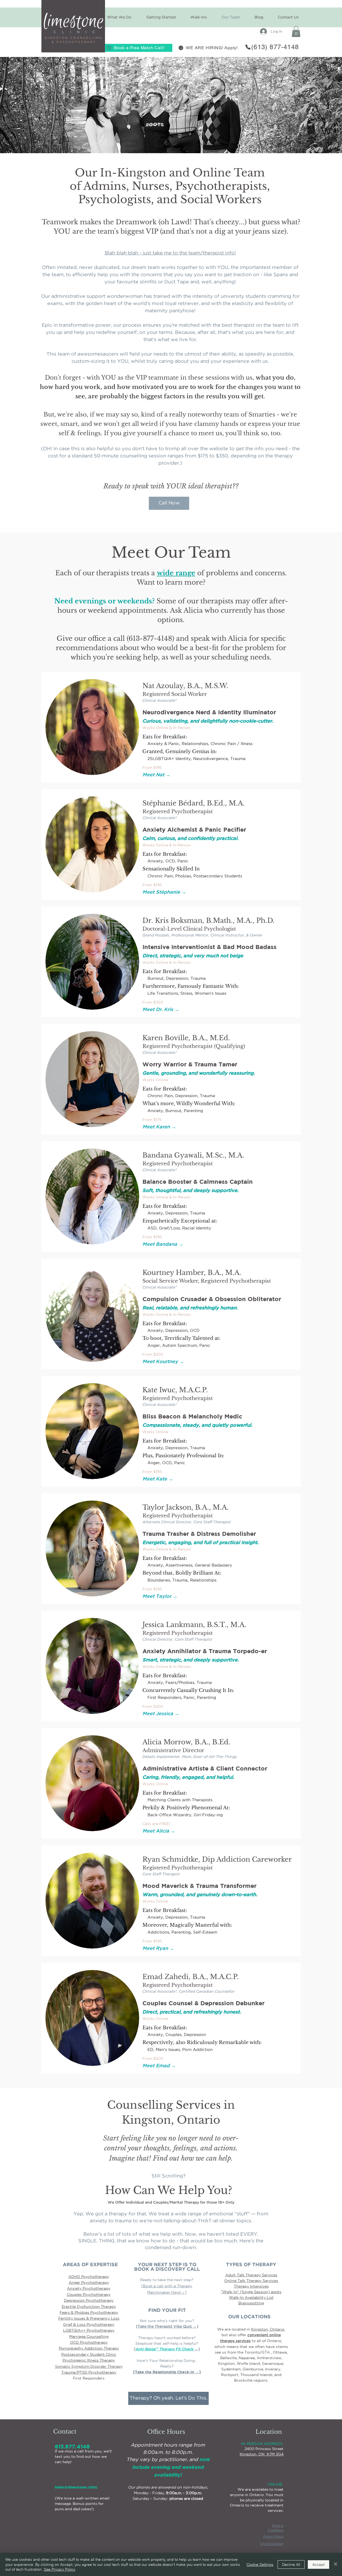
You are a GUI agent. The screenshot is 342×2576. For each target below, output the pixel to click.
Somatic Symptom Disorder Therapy (89, 2366)
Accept (318, 2565)
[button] (161, 17)
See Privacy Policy (60, 2569)
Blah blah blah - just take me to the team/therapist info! (170, 253)
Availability (255, 2297)
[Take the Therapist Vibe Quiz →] (167, 2327)
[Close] (336, 2564)
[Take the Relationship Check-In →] (167, 2372)
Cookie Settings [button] (260, 2565)
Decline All (291, 2565)
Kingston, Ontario (268, 2329)
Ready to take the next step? (167, 2280)
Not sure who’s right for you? (167, 2321)
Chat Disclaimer (272, 2544)
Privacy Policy (273, 2537)
